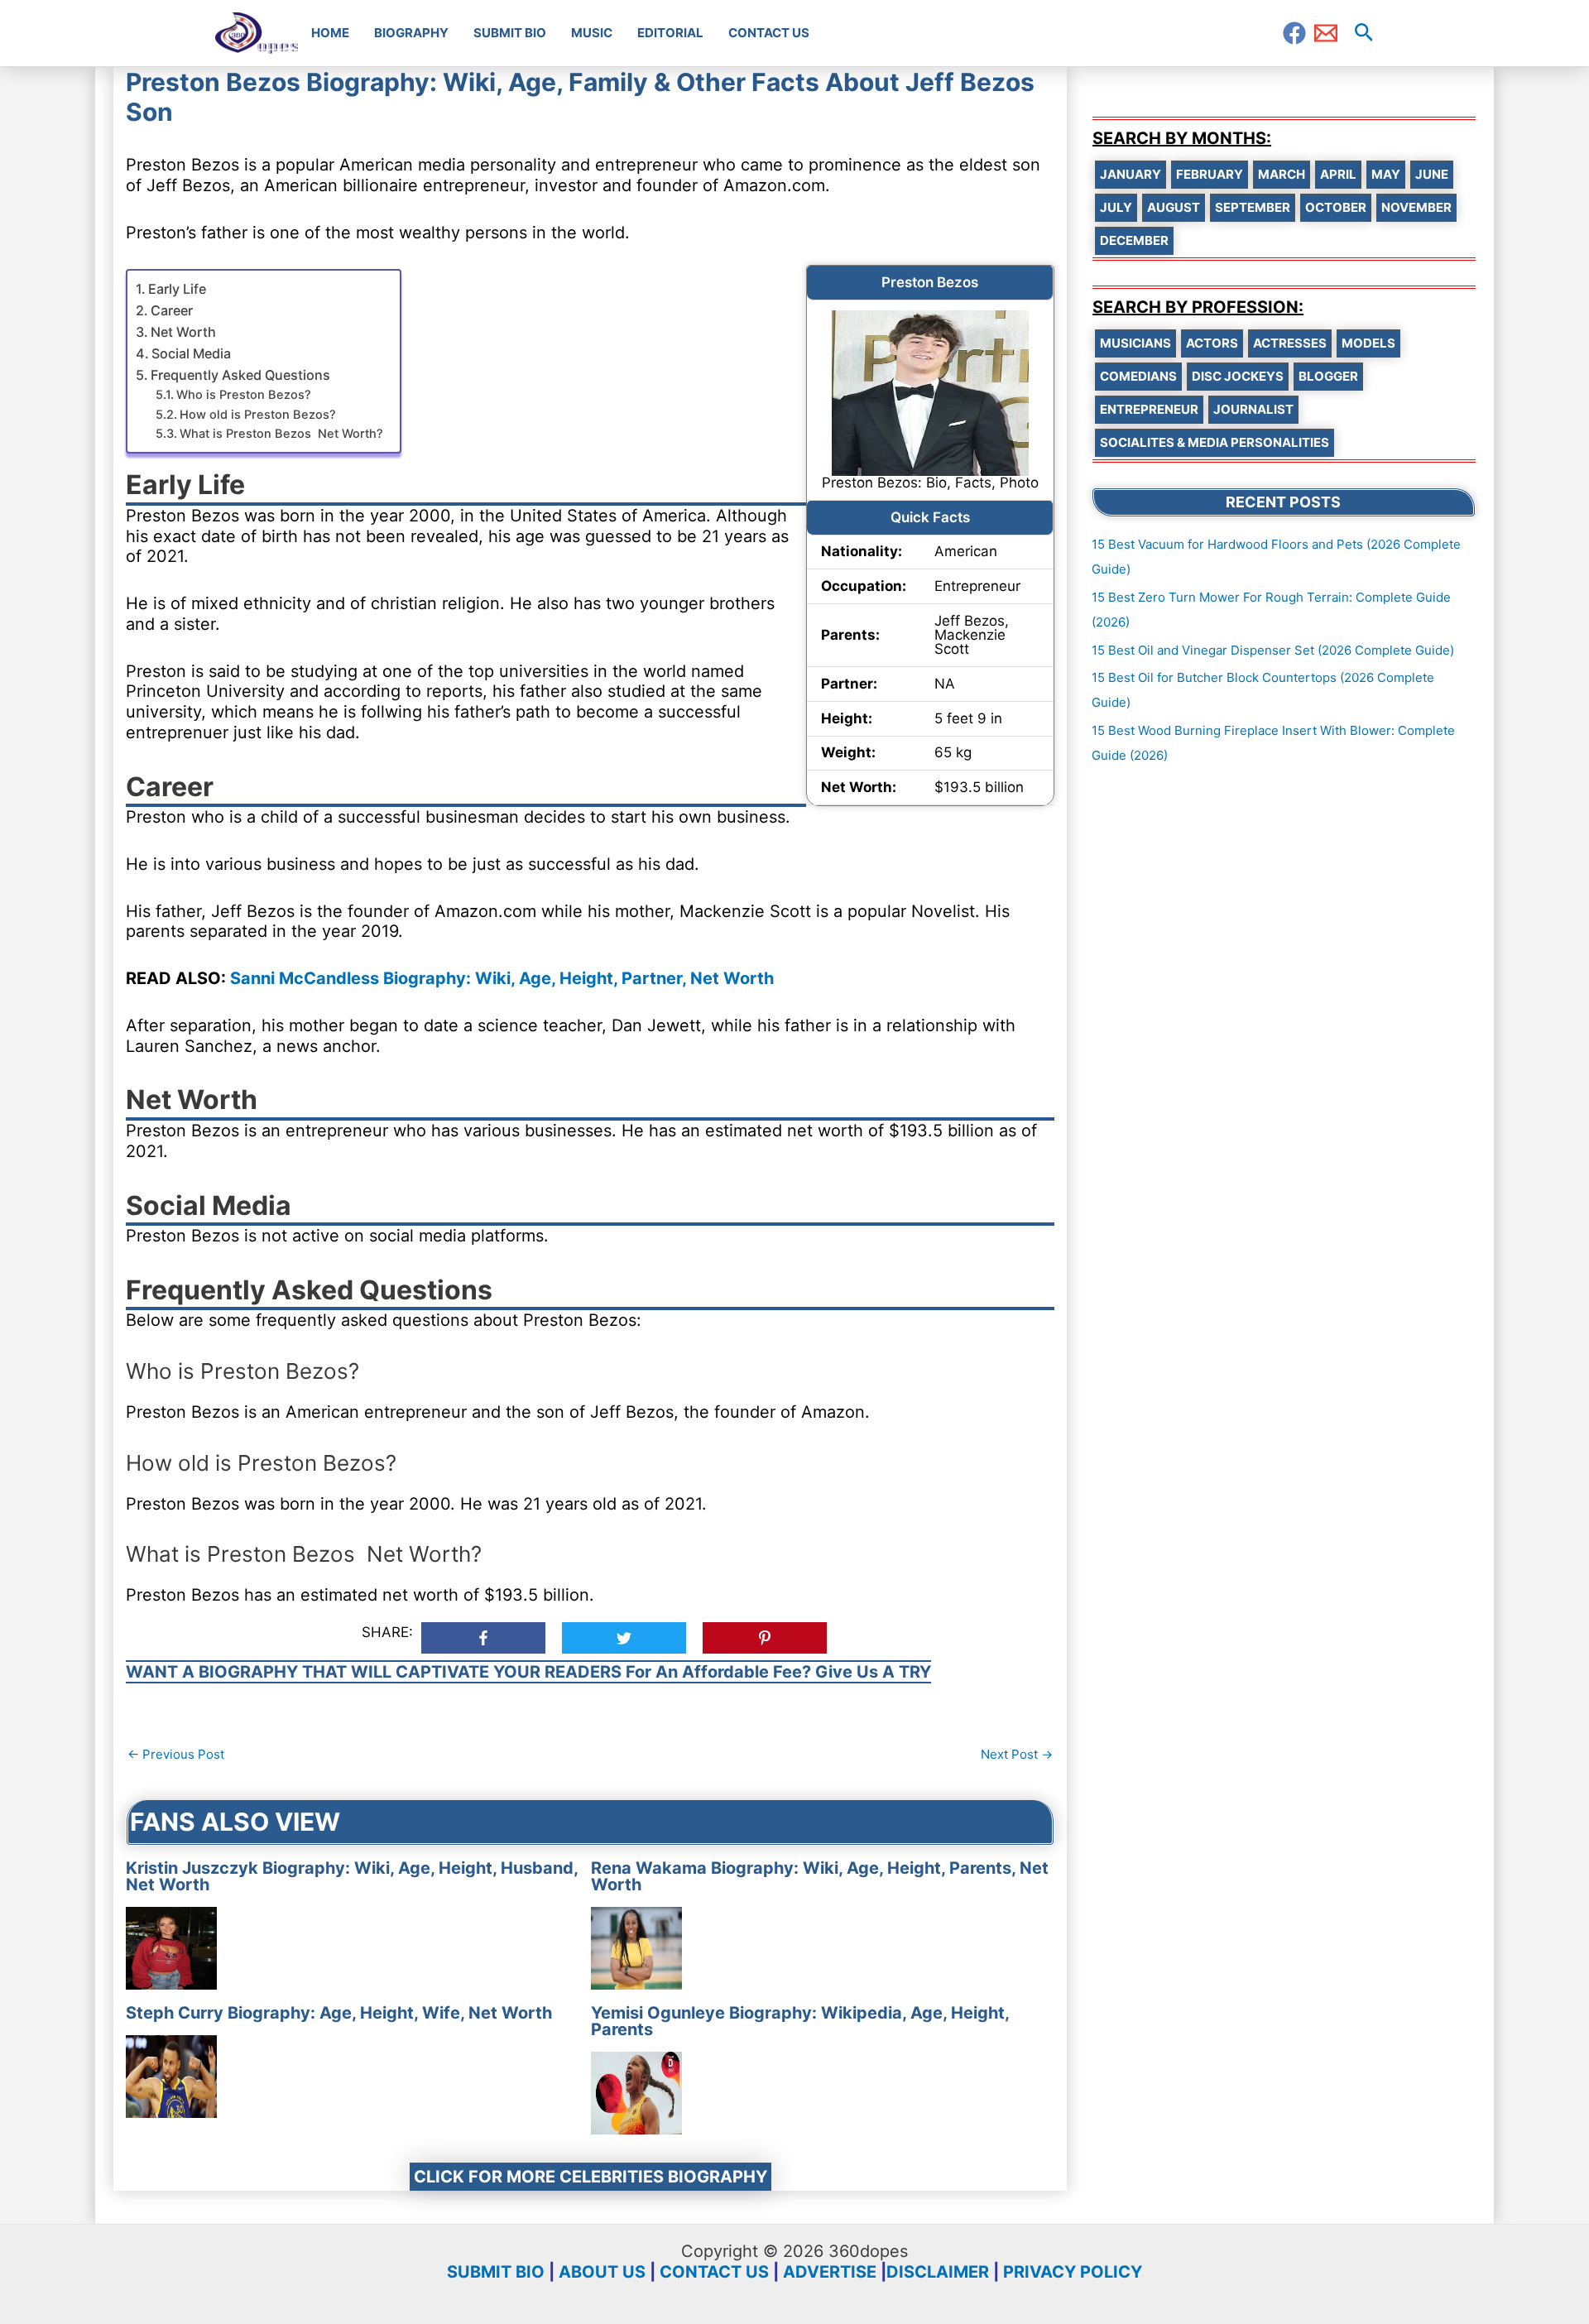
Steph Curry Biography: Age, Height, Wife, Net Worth (339, 2013)
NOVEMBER (1416, 207)
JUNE (1432, 174)
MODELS (1368, 343)
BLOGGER (1328, 376)
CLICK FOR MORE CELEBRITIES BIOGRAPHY (590, 2177)
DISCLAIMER (938, 2272)
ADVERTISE (830, 2272)
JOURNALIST (1253, 409)
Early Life (177, 289)
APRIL (1338, 174)
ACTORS (1212, 343)
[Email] (1326, 33)
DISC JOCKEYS (1238, 376)
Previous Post (176, 1754)
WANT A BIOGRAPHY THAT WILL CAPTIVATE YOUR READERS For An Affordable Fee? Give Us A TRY (528, 1672)
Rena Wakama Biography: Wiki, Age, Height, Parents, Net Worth (820, 1876)
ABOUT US (602, 2272)
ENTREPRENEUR (1149, 409)
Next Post (1017, 1754)
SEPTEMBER (1253, 207)
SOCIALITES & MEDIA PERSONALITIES (1215, 442)
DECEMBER (1134, 240)
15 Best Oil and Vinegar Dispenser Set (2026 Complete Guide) (1273, 650)
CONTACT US (714, 2272)
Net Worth (183, 332)
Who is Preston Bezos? (244, 395)
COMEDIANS (1138, 376)
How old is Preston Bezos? (258, 415)
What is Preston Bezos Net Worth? (281, 434)
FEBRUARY (1210, 174)
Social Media (191, 353)
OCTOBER (1336, 207)
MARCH (1282, 174)
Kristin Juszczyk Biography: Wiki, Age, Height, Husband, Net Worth (352, 1876)
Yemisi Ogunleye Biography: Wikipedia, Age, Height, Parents (800, 2021)
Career (172, 310)
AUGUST (1174, 207)
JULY (1116, 207)
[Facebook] (1294, 33)
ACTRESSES (1290, 343)
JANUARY (1131, 174)
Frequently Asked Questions (240, 375)
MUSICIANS (1135, 343)
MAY (1386, 174)
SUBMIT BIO (496, 2272)
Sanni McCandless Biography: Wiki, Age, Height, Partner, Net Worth (502, 978)
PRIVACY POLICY (1073, 2272)
